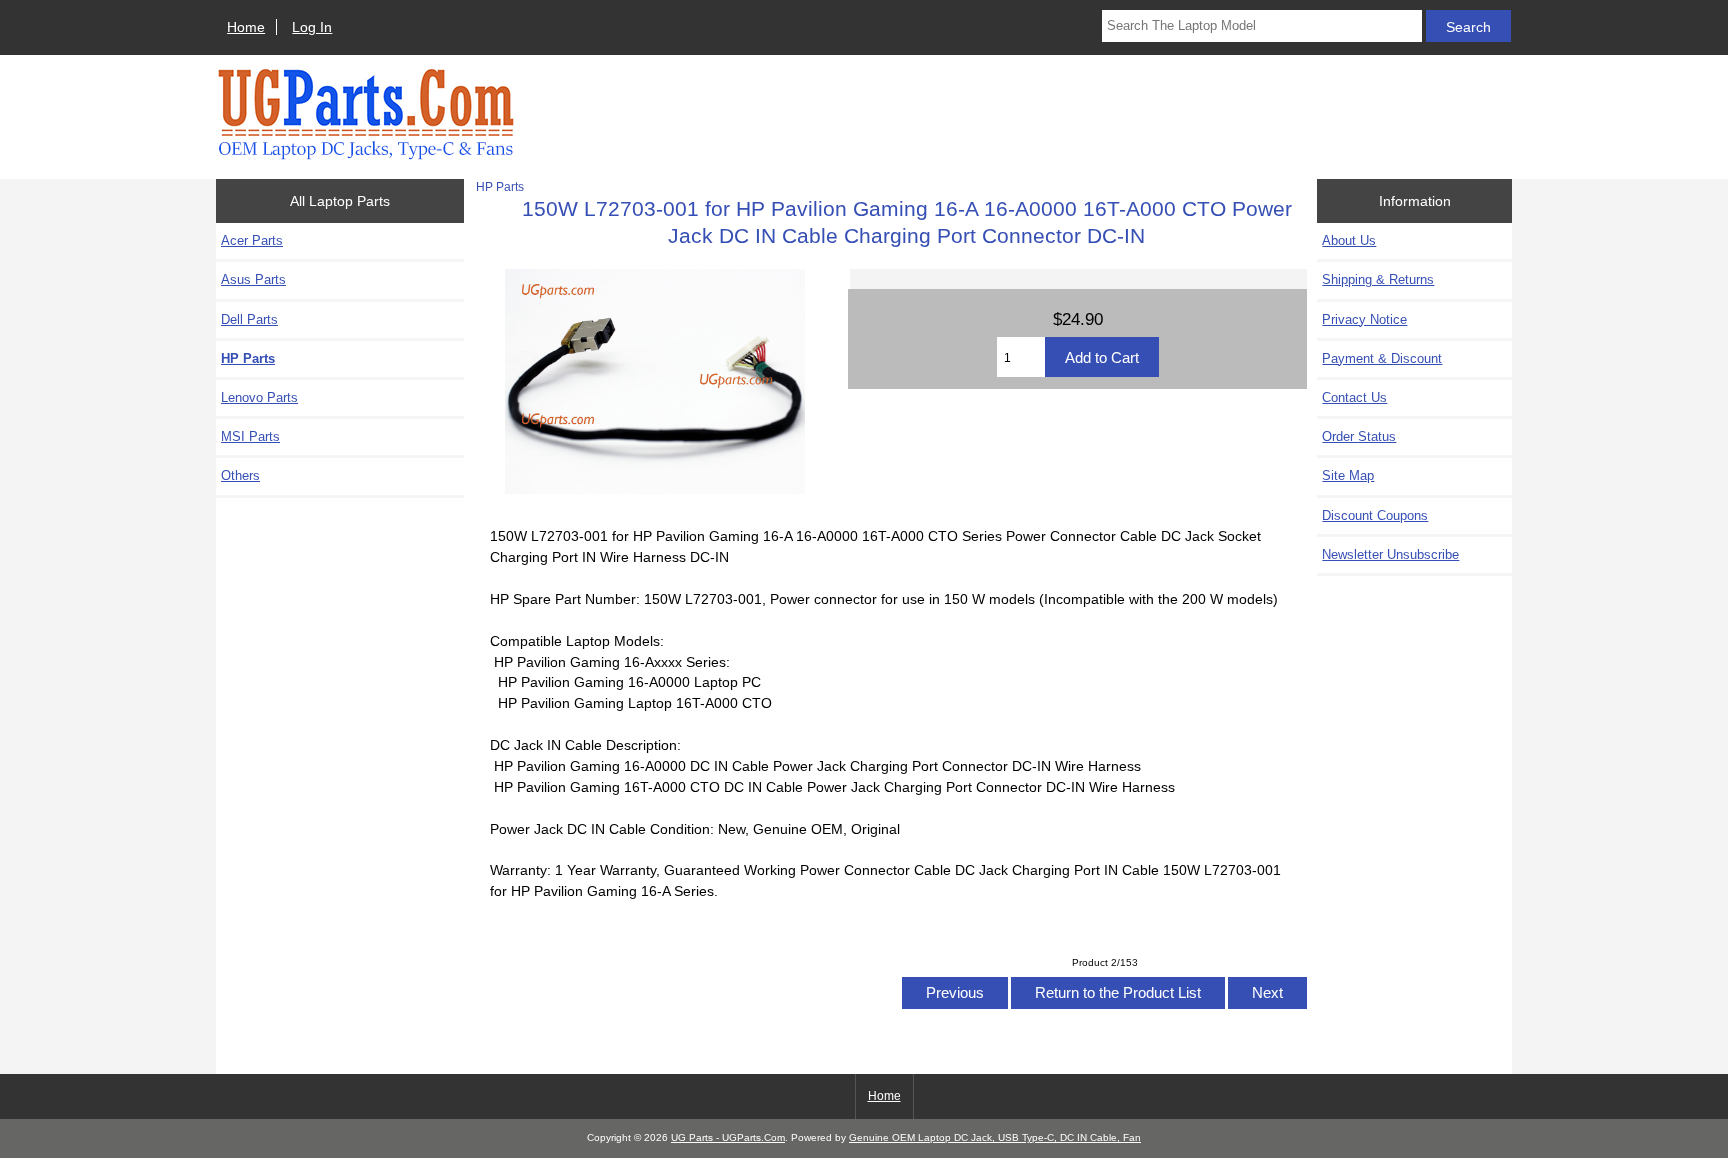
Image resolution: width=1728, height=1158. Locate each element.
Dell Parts (249, 319)
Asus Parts (253, 279)
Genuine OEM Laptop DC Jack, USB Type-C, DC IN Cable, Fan (995, 1137)
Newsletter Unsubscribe (1390, 554)
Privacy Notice (1364, 319)
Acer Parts (252, 240)
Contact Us (1354, 397)
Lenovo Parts (259, 397)
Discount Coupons (1375, 515)
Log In (312, 27)
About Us (1349, 240)
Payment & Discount (1382, 358)
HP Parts (500, 186)
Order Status (1359, 436)
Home (246, 27)
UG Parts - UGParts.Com (728, 1137)
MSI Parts (250, 436)
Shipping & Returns (1378, 279)
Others (240, 475)
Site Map (1348, 475)
